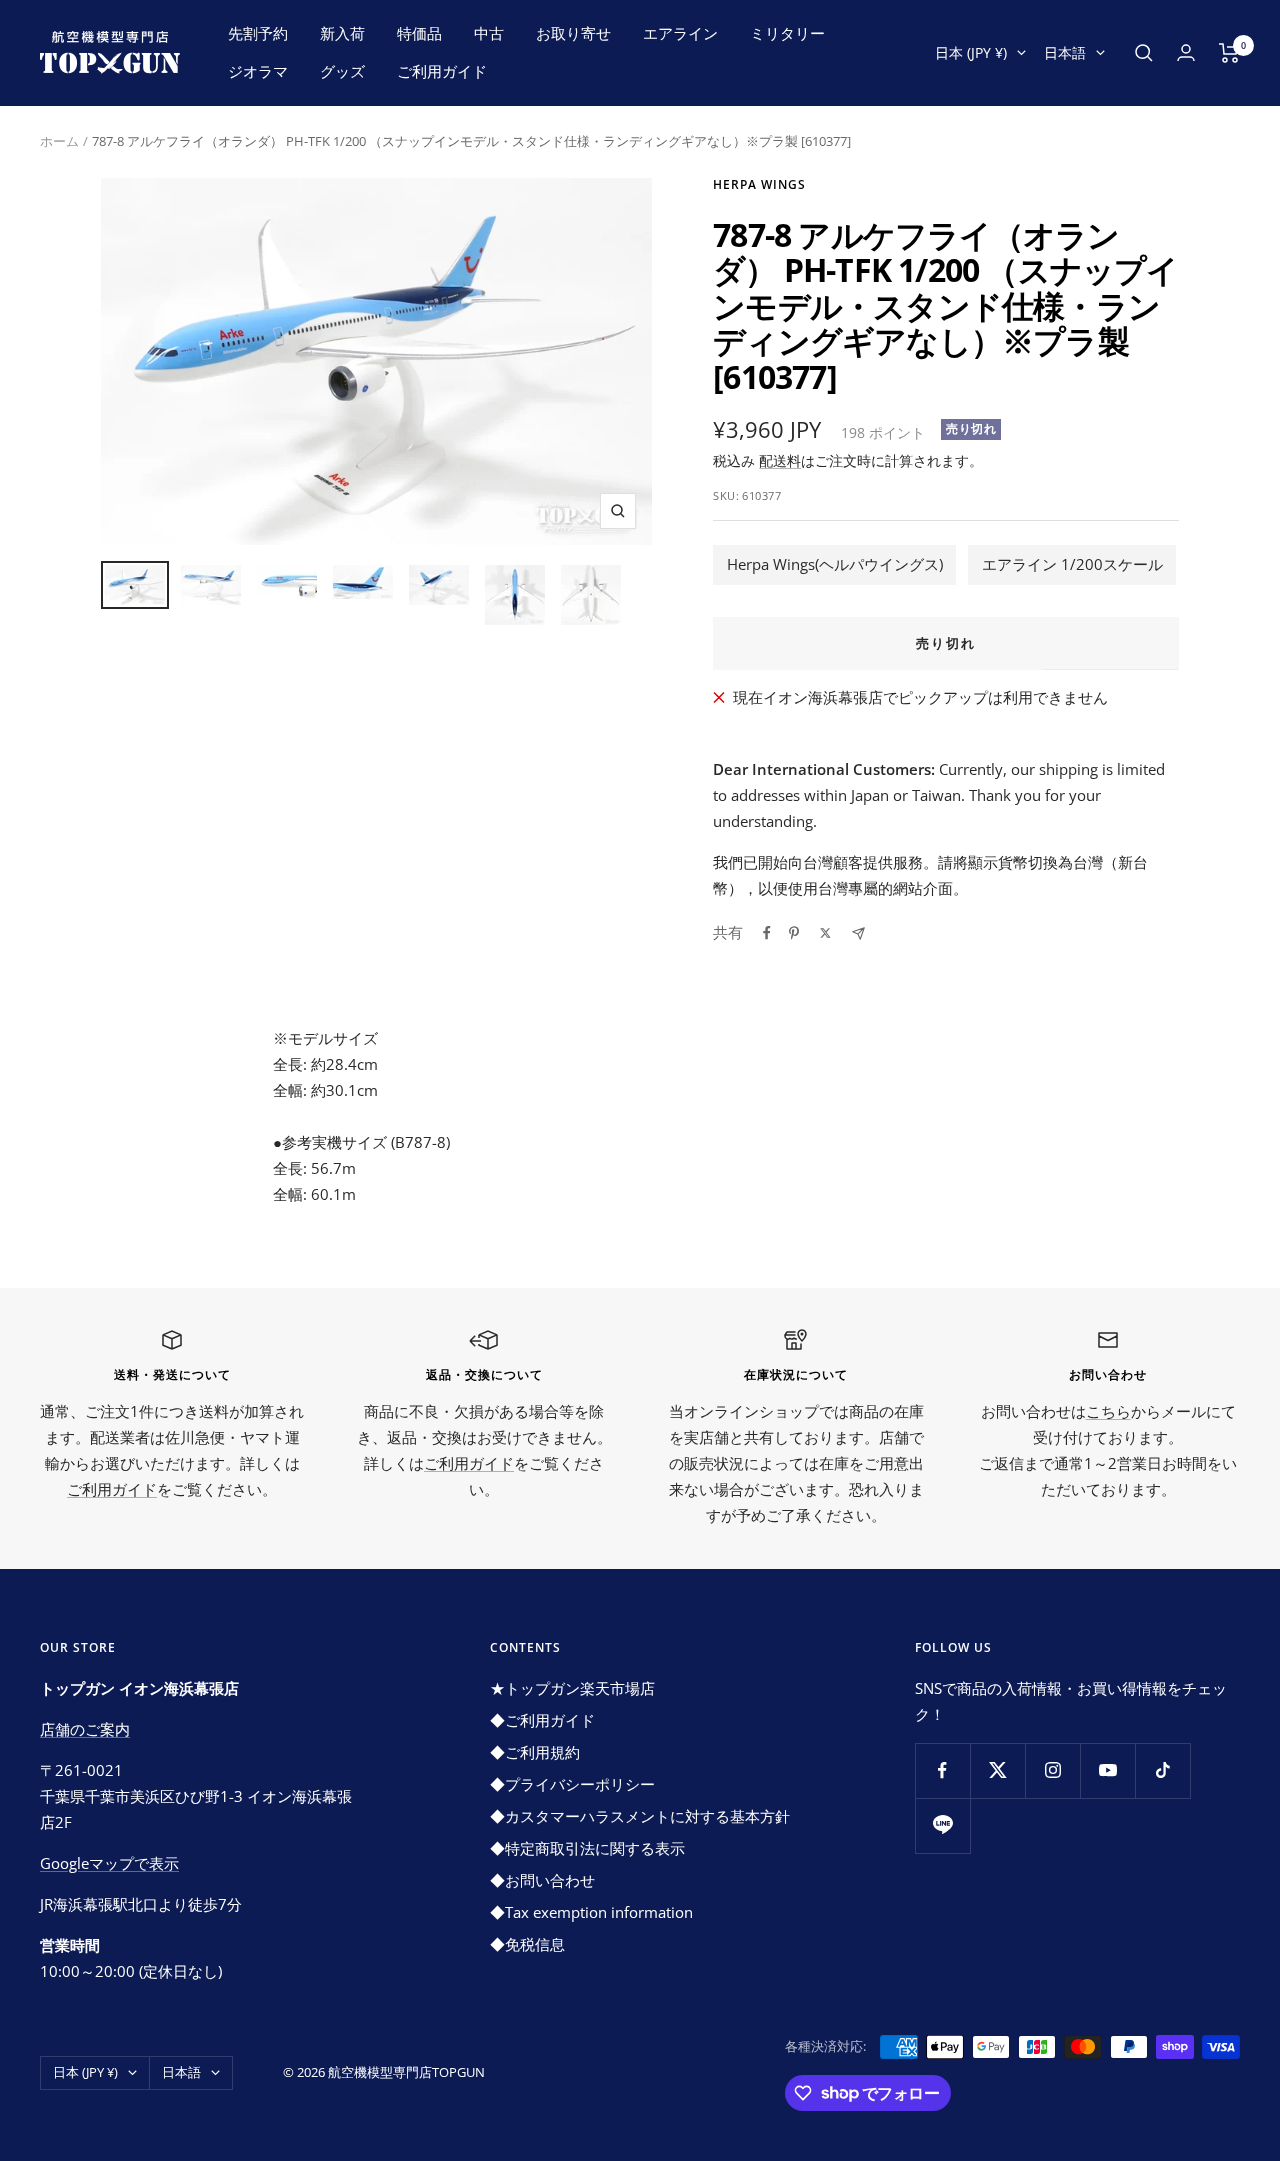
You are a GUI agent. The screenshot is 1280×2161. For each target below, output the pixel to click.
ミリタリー (787, 33)
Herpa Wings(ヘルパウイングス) (835, 564)
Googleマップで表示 (109, 1863)
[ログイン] (1186, 52)
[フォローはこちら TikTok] (1162, 1770)
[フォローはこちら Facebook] (942, 1770)
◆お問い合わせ (542, 1880)
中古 (489, 33)
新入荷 (342, 33)
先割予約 (258, 33)
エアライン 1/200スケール (1072, 564)
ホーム (59, 141)
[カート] (1229, 53)
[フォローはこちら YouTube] (1107, 1770)
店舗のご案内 (85, 1729)
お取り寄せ (573, 33)
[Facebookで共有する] (767, 933)
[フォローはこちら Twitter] (997, 1770)
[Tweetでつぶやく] (825, 933)
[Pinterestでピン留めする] (794, 933)
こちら (1108, 1411)
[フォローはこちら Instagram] (1052, 1770)
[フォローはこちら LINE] (942, 1825)
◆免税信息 (527, 1944)
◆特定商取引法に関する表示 (587, 1848)
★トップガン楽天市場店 (572, 1688)
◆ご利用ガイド (542, 1720)
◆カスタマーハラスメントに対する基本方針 (640, 1816)
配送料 (780, 460)
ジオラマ (258, 71)
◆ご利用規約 (535, 1752)
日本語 (1065, 52)
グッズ (342, 71)
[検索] (1144, 53)
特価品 (419, 33)
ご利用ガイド (442, 71)
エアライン (680, 33)
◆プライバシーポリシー (572, 1784)
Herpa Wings (759, 184)
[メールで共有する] (858, 933)
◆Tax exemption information (591, 1912)
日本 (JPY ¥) (971, 52)
